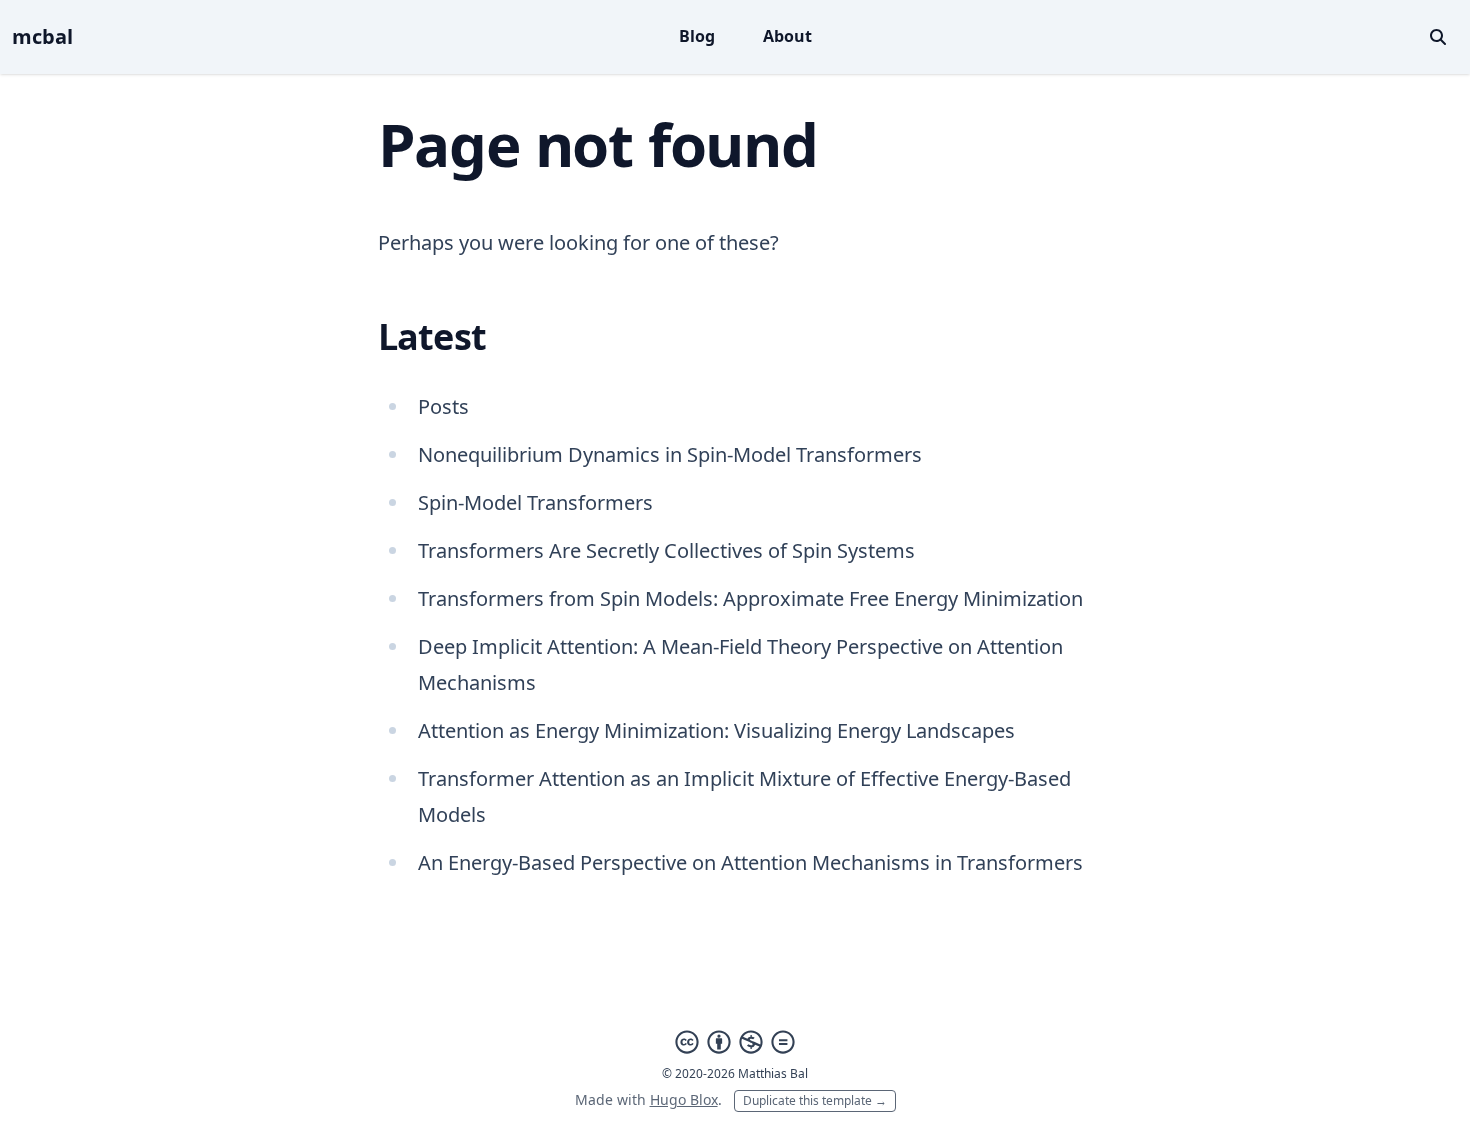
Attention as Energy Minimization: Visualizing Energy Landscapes (716, 730)
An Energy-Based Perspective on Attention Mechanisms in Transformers (750, 862)
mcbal (42, 36)
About (787, 36)
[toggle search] (1438, 37)
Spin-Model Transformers (535, 502)
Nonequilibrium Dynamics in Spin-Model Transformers (670, 454)
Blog (697, 36)
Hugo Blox (684, 1099)
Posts (443, 406)
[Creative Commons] (735, 1042)
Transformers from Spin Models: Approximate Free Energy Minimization (750, 598)
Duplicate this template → (815, 1100)
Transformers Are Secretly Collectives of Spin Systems (666, 550)
